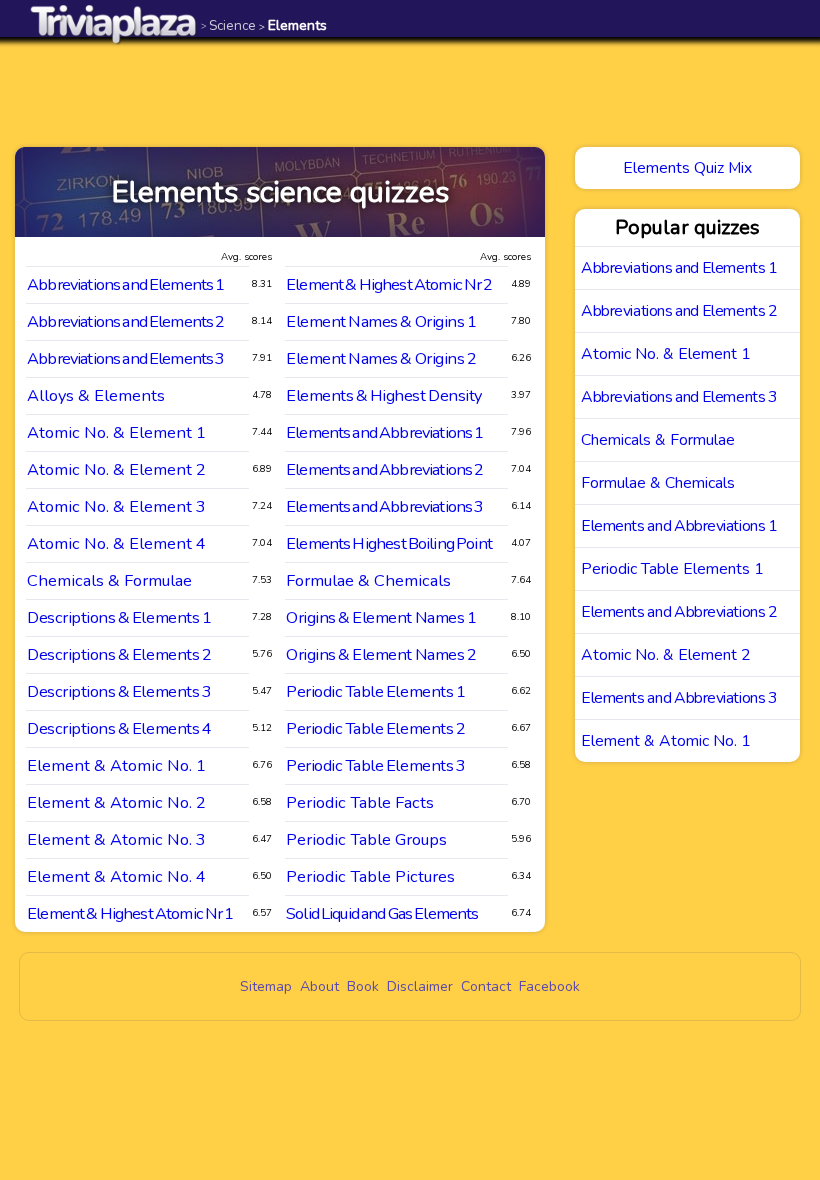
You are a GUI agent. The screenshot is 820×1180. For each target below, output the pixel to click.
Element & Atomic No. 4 (116, 876)
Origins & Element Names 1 (381, 617)
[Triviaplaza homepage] (114, 23)
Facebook (549, 986)
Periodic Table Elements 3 (375, 765)
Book (363, 986)
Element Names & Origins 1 (381, 321)
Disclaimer (420, 986)
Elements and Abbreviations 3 (385, 506)
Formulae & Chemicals (368, 580)
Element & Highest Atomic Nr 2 (389, 284)
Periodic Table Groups (366, 839)
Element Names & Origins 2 (381, 358)
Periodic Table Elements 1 (375, 691)
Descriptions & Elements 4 (119, 728)
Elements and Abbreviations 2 (385, 469)
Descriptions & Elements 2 (119, 654)
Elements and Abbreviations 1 (385, 432)
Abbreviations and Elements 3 (126, 358)
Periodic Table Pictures (370, 876)
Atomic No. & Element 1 (116, 432)
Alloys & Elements (96, 395)
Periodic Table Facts (360, 802)
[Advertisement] (410, 92)
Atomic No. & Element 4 (116, 543)
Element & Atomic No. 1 (116, 765)
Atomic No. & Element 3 (116, 506)
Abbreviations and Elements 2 (126, 321)
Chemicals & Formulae (109, 580)
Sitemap (266, 986)
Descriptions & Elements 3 (119, 691)
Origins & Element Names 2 (381, 654)
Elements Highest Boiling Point (389, 543)
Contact (486, 986)
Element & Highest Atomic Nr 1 (130, 913)
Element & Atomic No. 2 (116, 802)
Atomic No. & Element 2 (116, 469)
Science (228, 25)
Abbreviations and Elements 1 (126, 284)
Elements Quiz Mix (687, 168)
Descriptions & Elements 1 (119, 617)
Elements (293, 25)
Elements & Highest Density (384, 395)
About (319, 986)
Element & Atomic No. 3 (116, 839)
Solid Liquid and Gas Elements (382, 913)
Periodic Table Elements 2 (375, 728)
